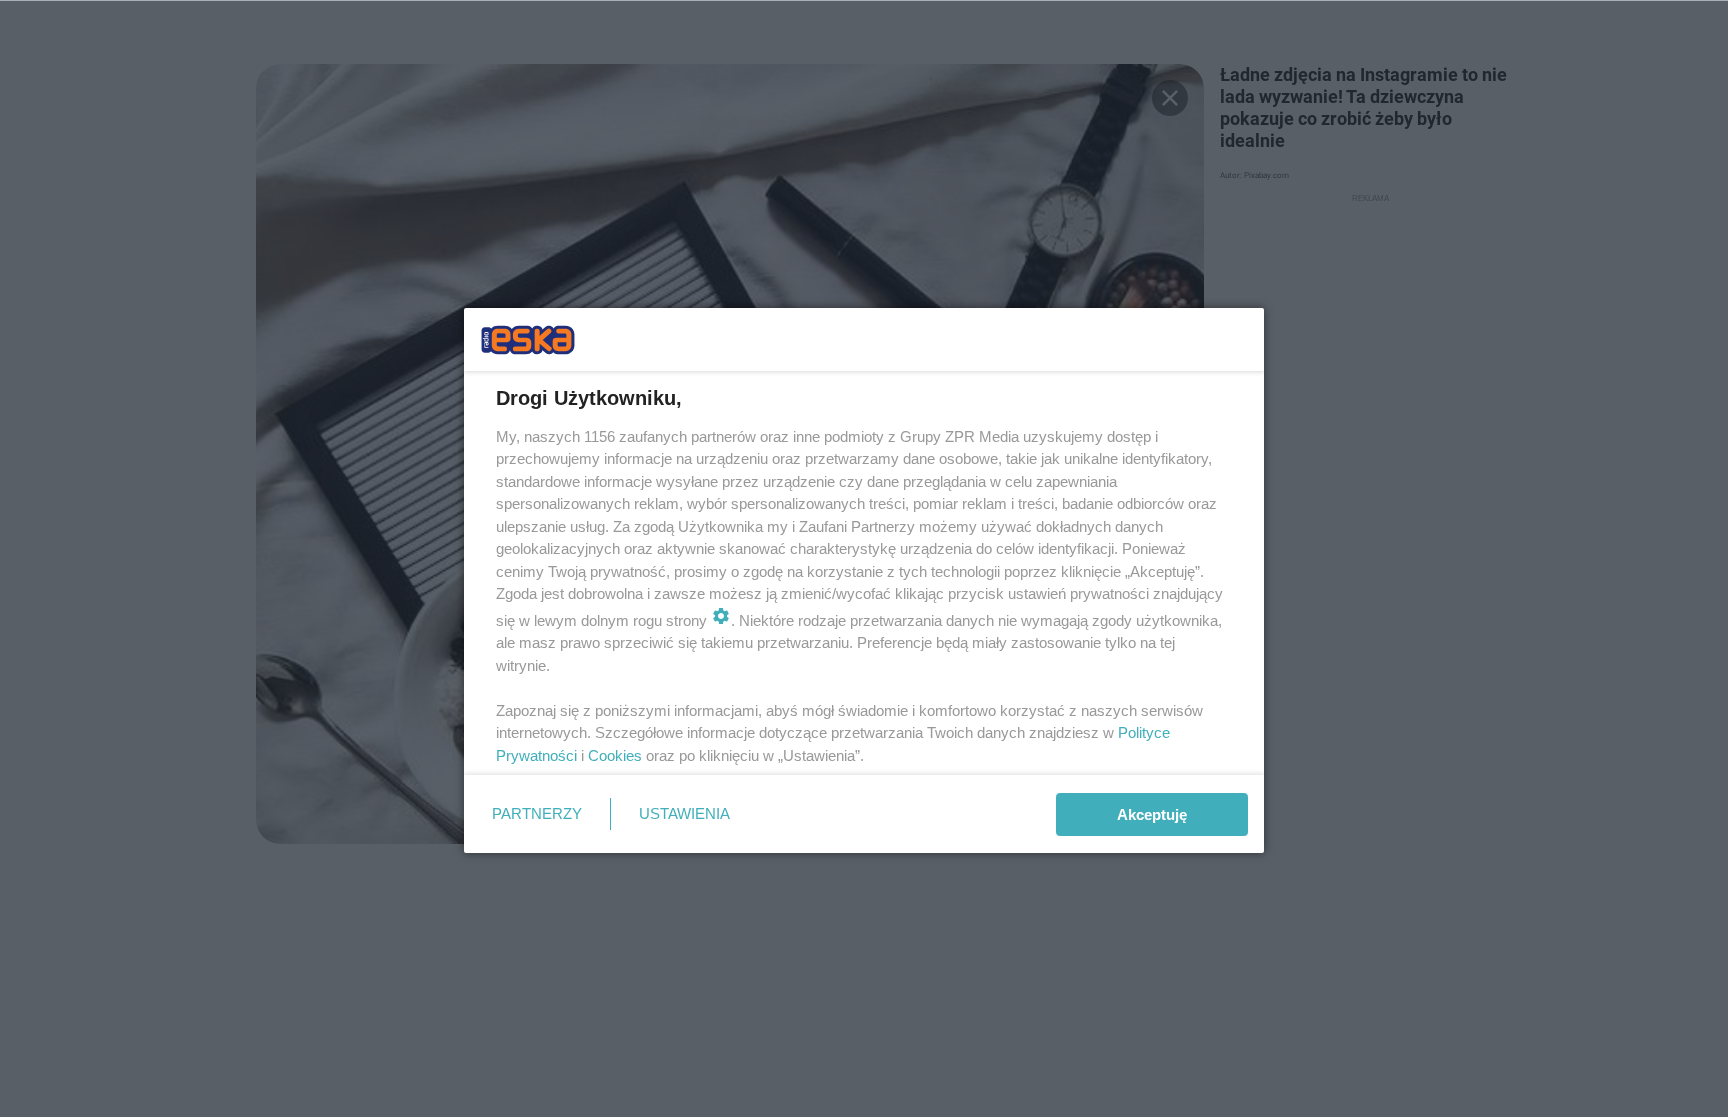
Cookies (615, 755)
